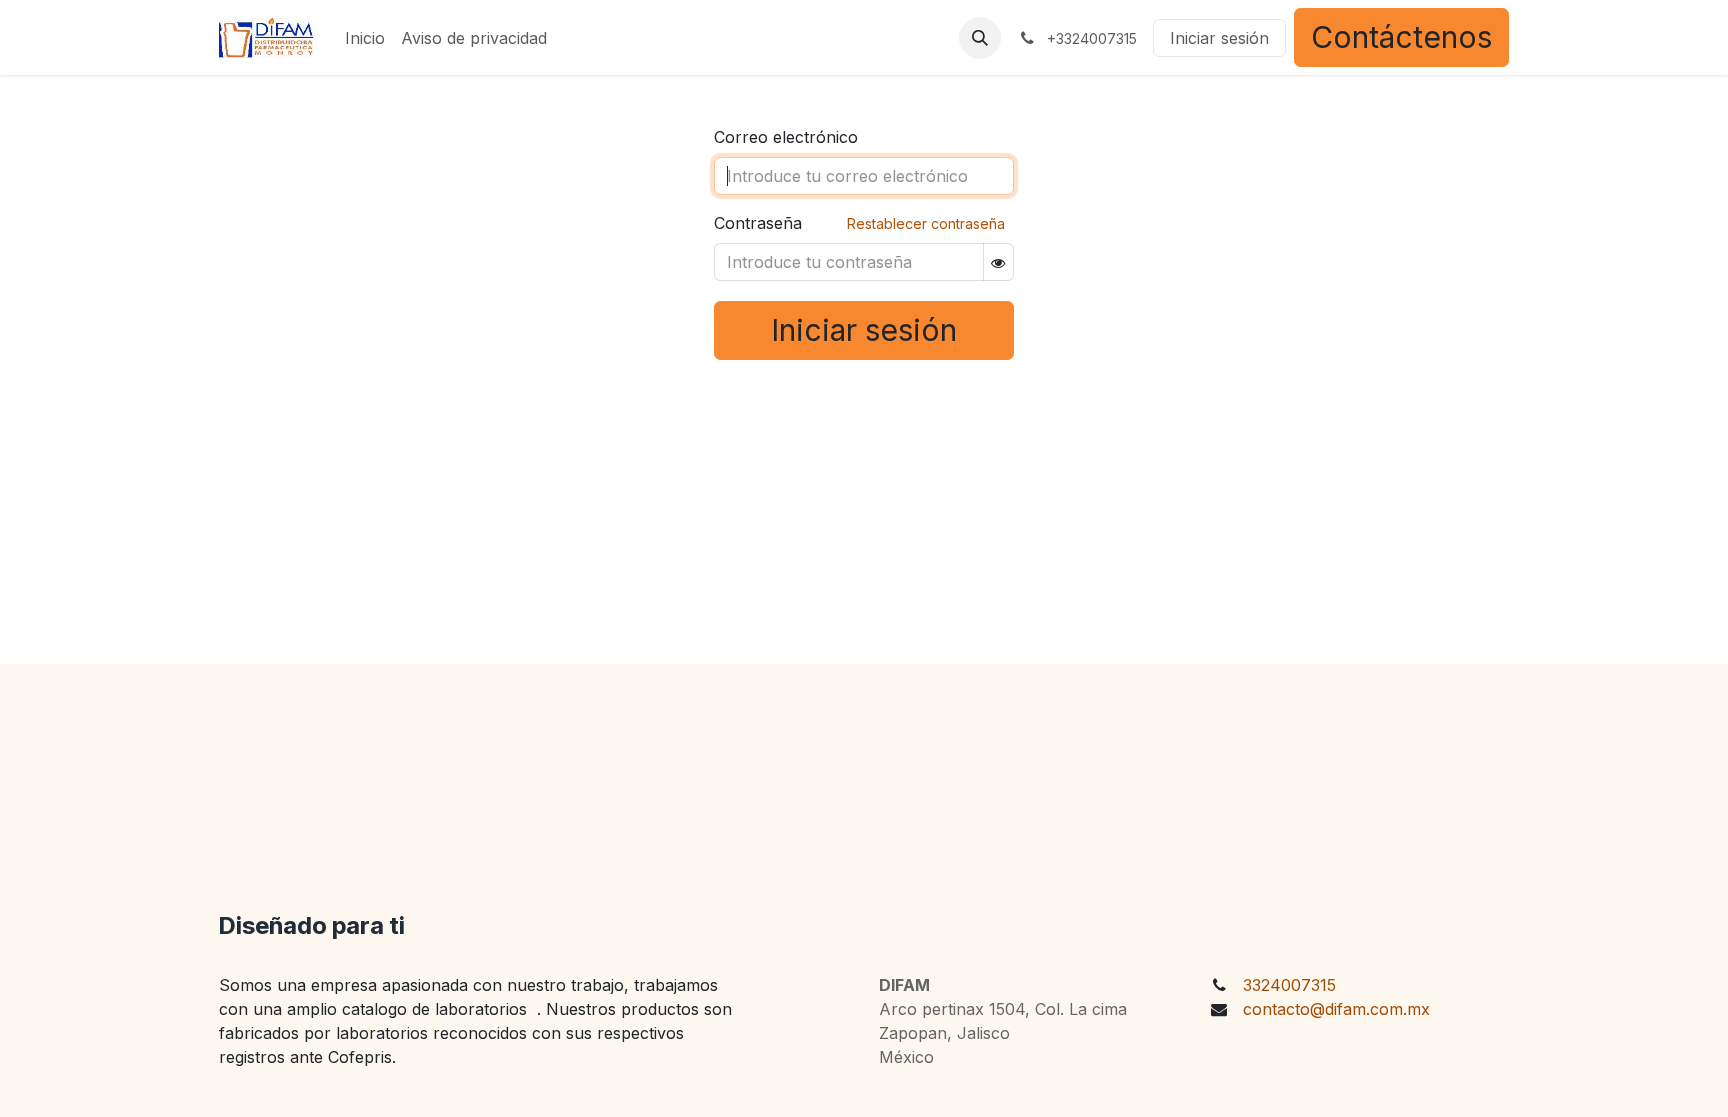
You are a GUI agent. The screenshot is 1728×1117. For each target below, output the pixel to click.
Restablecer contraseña (926, 223)
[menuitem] (365, 38)
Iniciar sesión (1219, 38)
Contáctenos (1401, 37)
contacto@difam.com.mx (1336, 1009)
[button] (980, 38)
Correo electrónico (786, 137)
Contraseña (758, 223)
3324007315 (1289, 985)
